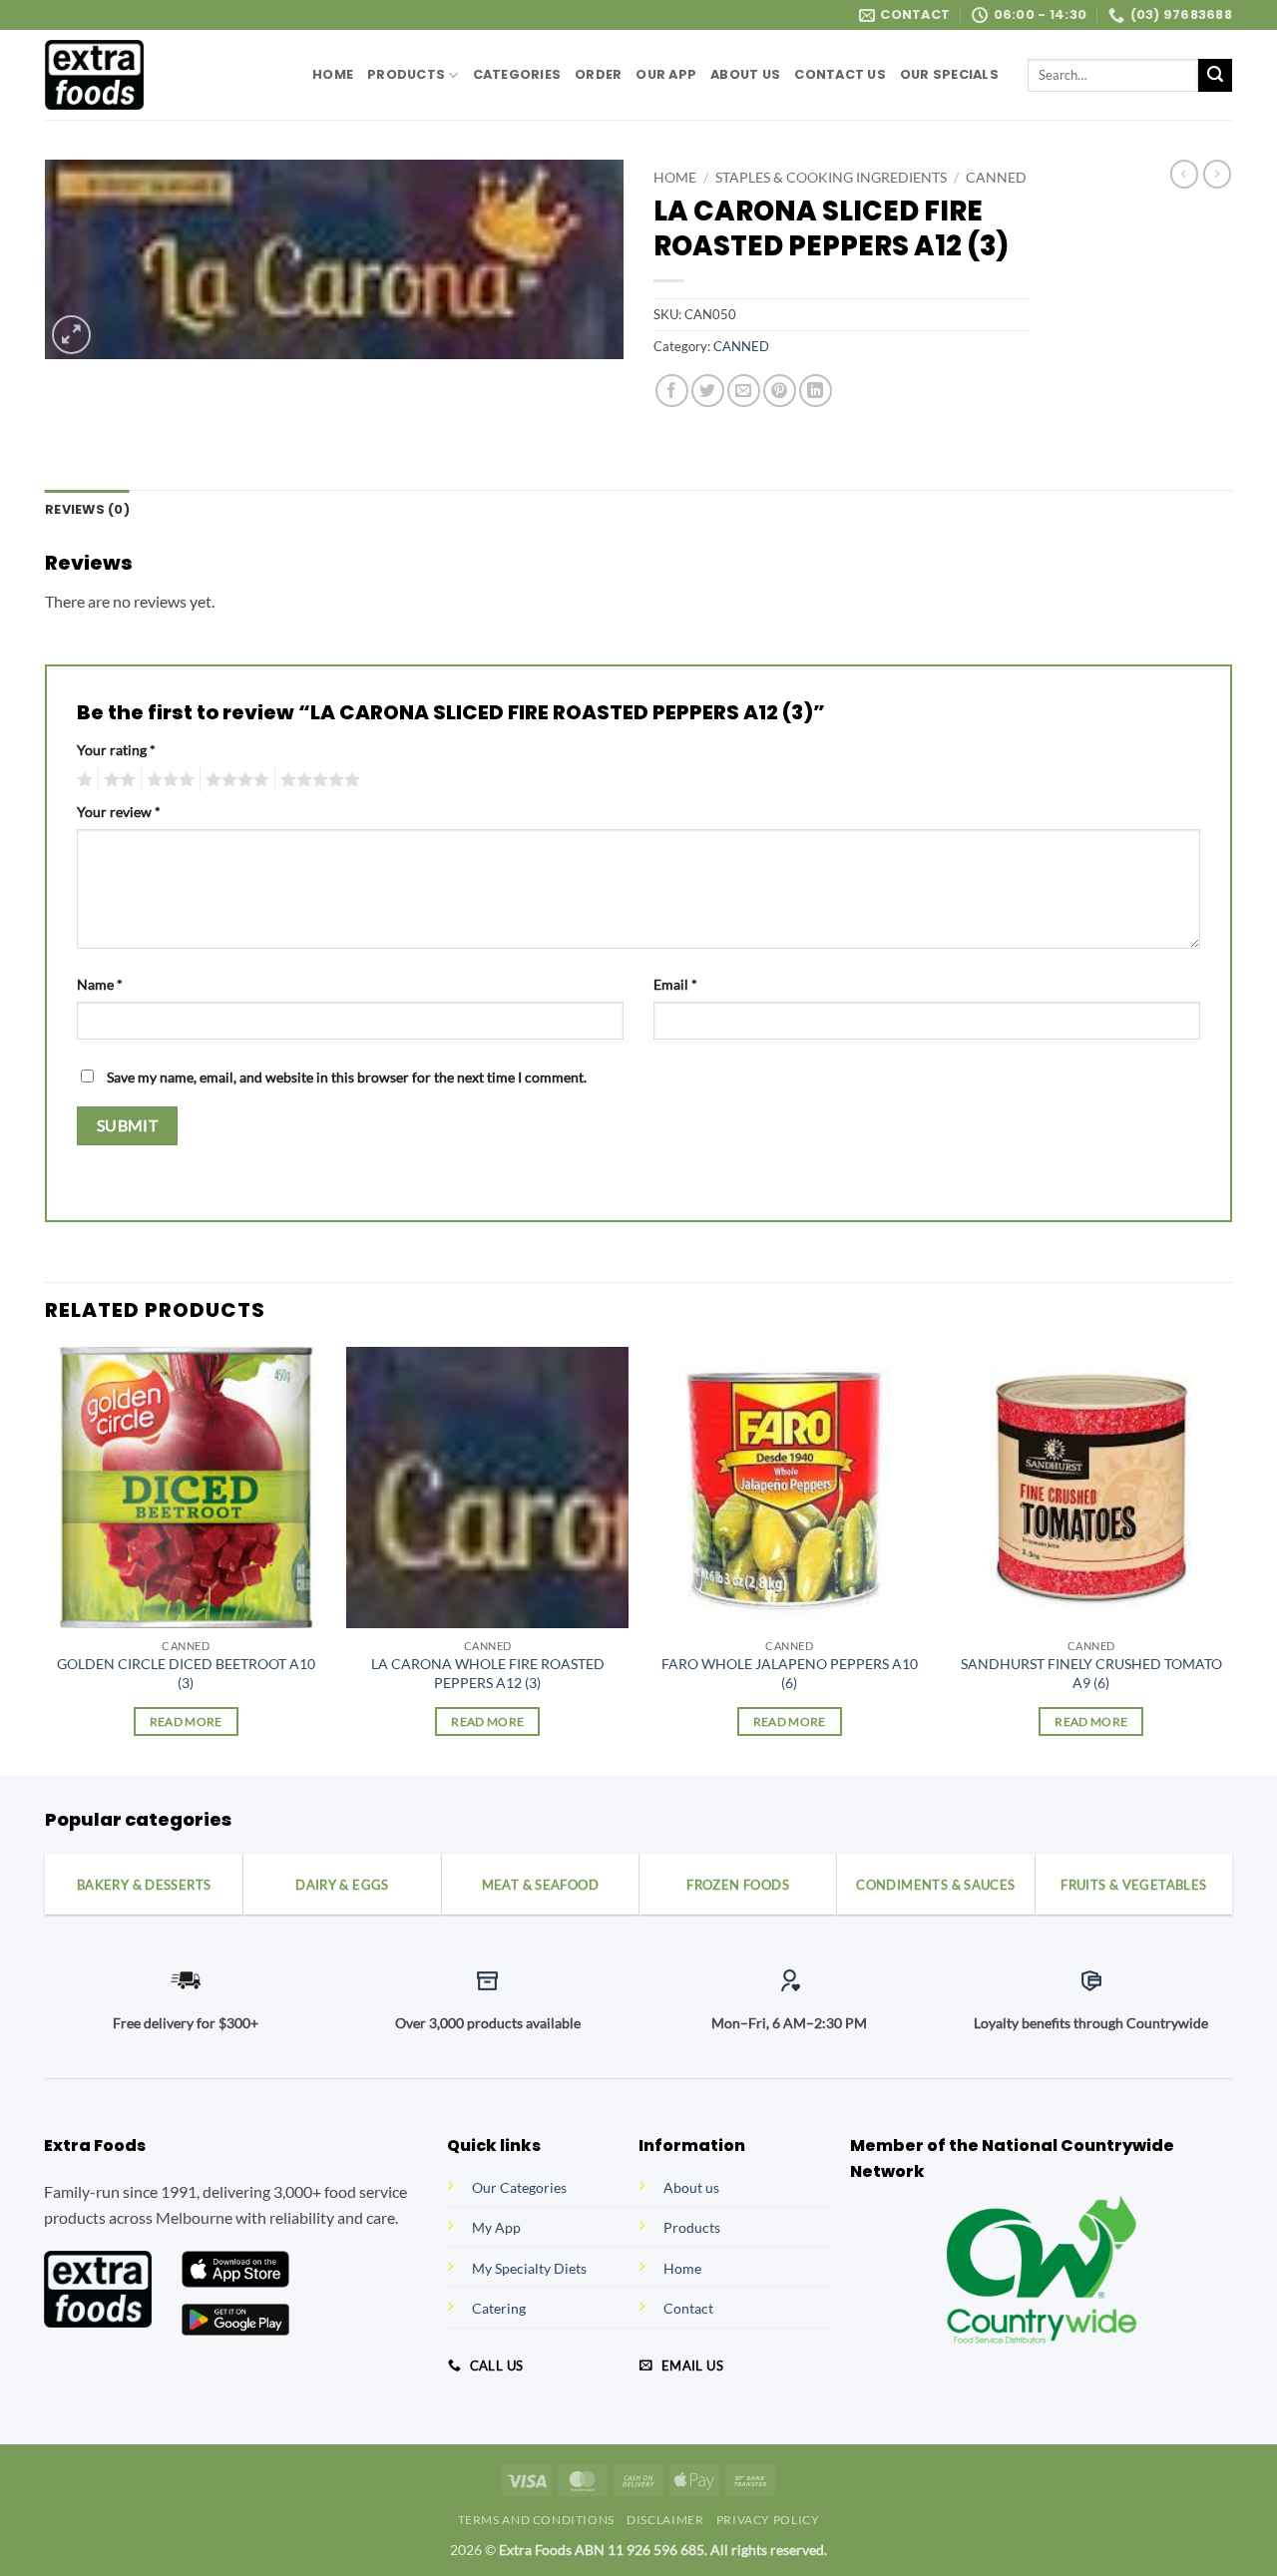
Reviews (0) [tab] (87, 509)
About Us (745, 74)
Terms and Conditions (536, 2520)
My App (496, 2227)
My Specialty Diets (529, 2268)
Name (100, 984)
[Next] (1231, 1560)
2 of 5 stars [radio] (117, 780)
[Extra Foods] (164, 75)
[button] (71, 335)
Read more (186, 1721)
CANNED (996, 178)
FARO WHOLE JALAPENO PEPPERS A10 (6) (790, 1673)
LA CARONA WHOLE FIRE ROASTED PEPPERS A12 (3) (488, 1673)
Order (598, 74)
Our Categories (519, 2187)
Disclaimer (665, 2520)
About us (691, 2187)
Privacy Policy (768, 2520)
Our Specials (949, 74)
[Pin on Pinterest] (780, 391)
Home (333, 74)
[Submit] (1215, 76)
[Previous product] (1217, 174)
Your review (119, 812)
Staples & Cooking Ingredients (831, 178)
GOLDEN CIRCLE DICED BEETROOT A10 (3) (186, 1673)
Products (406, 74)
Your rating (116, 750)
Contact (688, 2308)
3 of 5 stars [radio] (168, 780)
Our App (666, 74)
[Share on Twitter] (708, 391)
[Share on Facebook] (672, 391)
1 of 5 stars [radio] (82, 780)
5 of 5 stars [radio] (317, 780)
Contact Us (840, 74)
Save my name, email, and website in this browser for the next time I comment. (347, 1077)
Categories (517, 74)
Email (675, 984)
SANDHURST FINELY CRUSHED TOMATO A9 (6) (1091, 1673)
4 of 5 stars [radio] (234, 780)
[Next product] (1184, 174)
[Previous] (46, 1560)
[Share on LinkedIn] (816, 391)
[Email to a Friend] (744, 391)
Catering (499, 2308)
